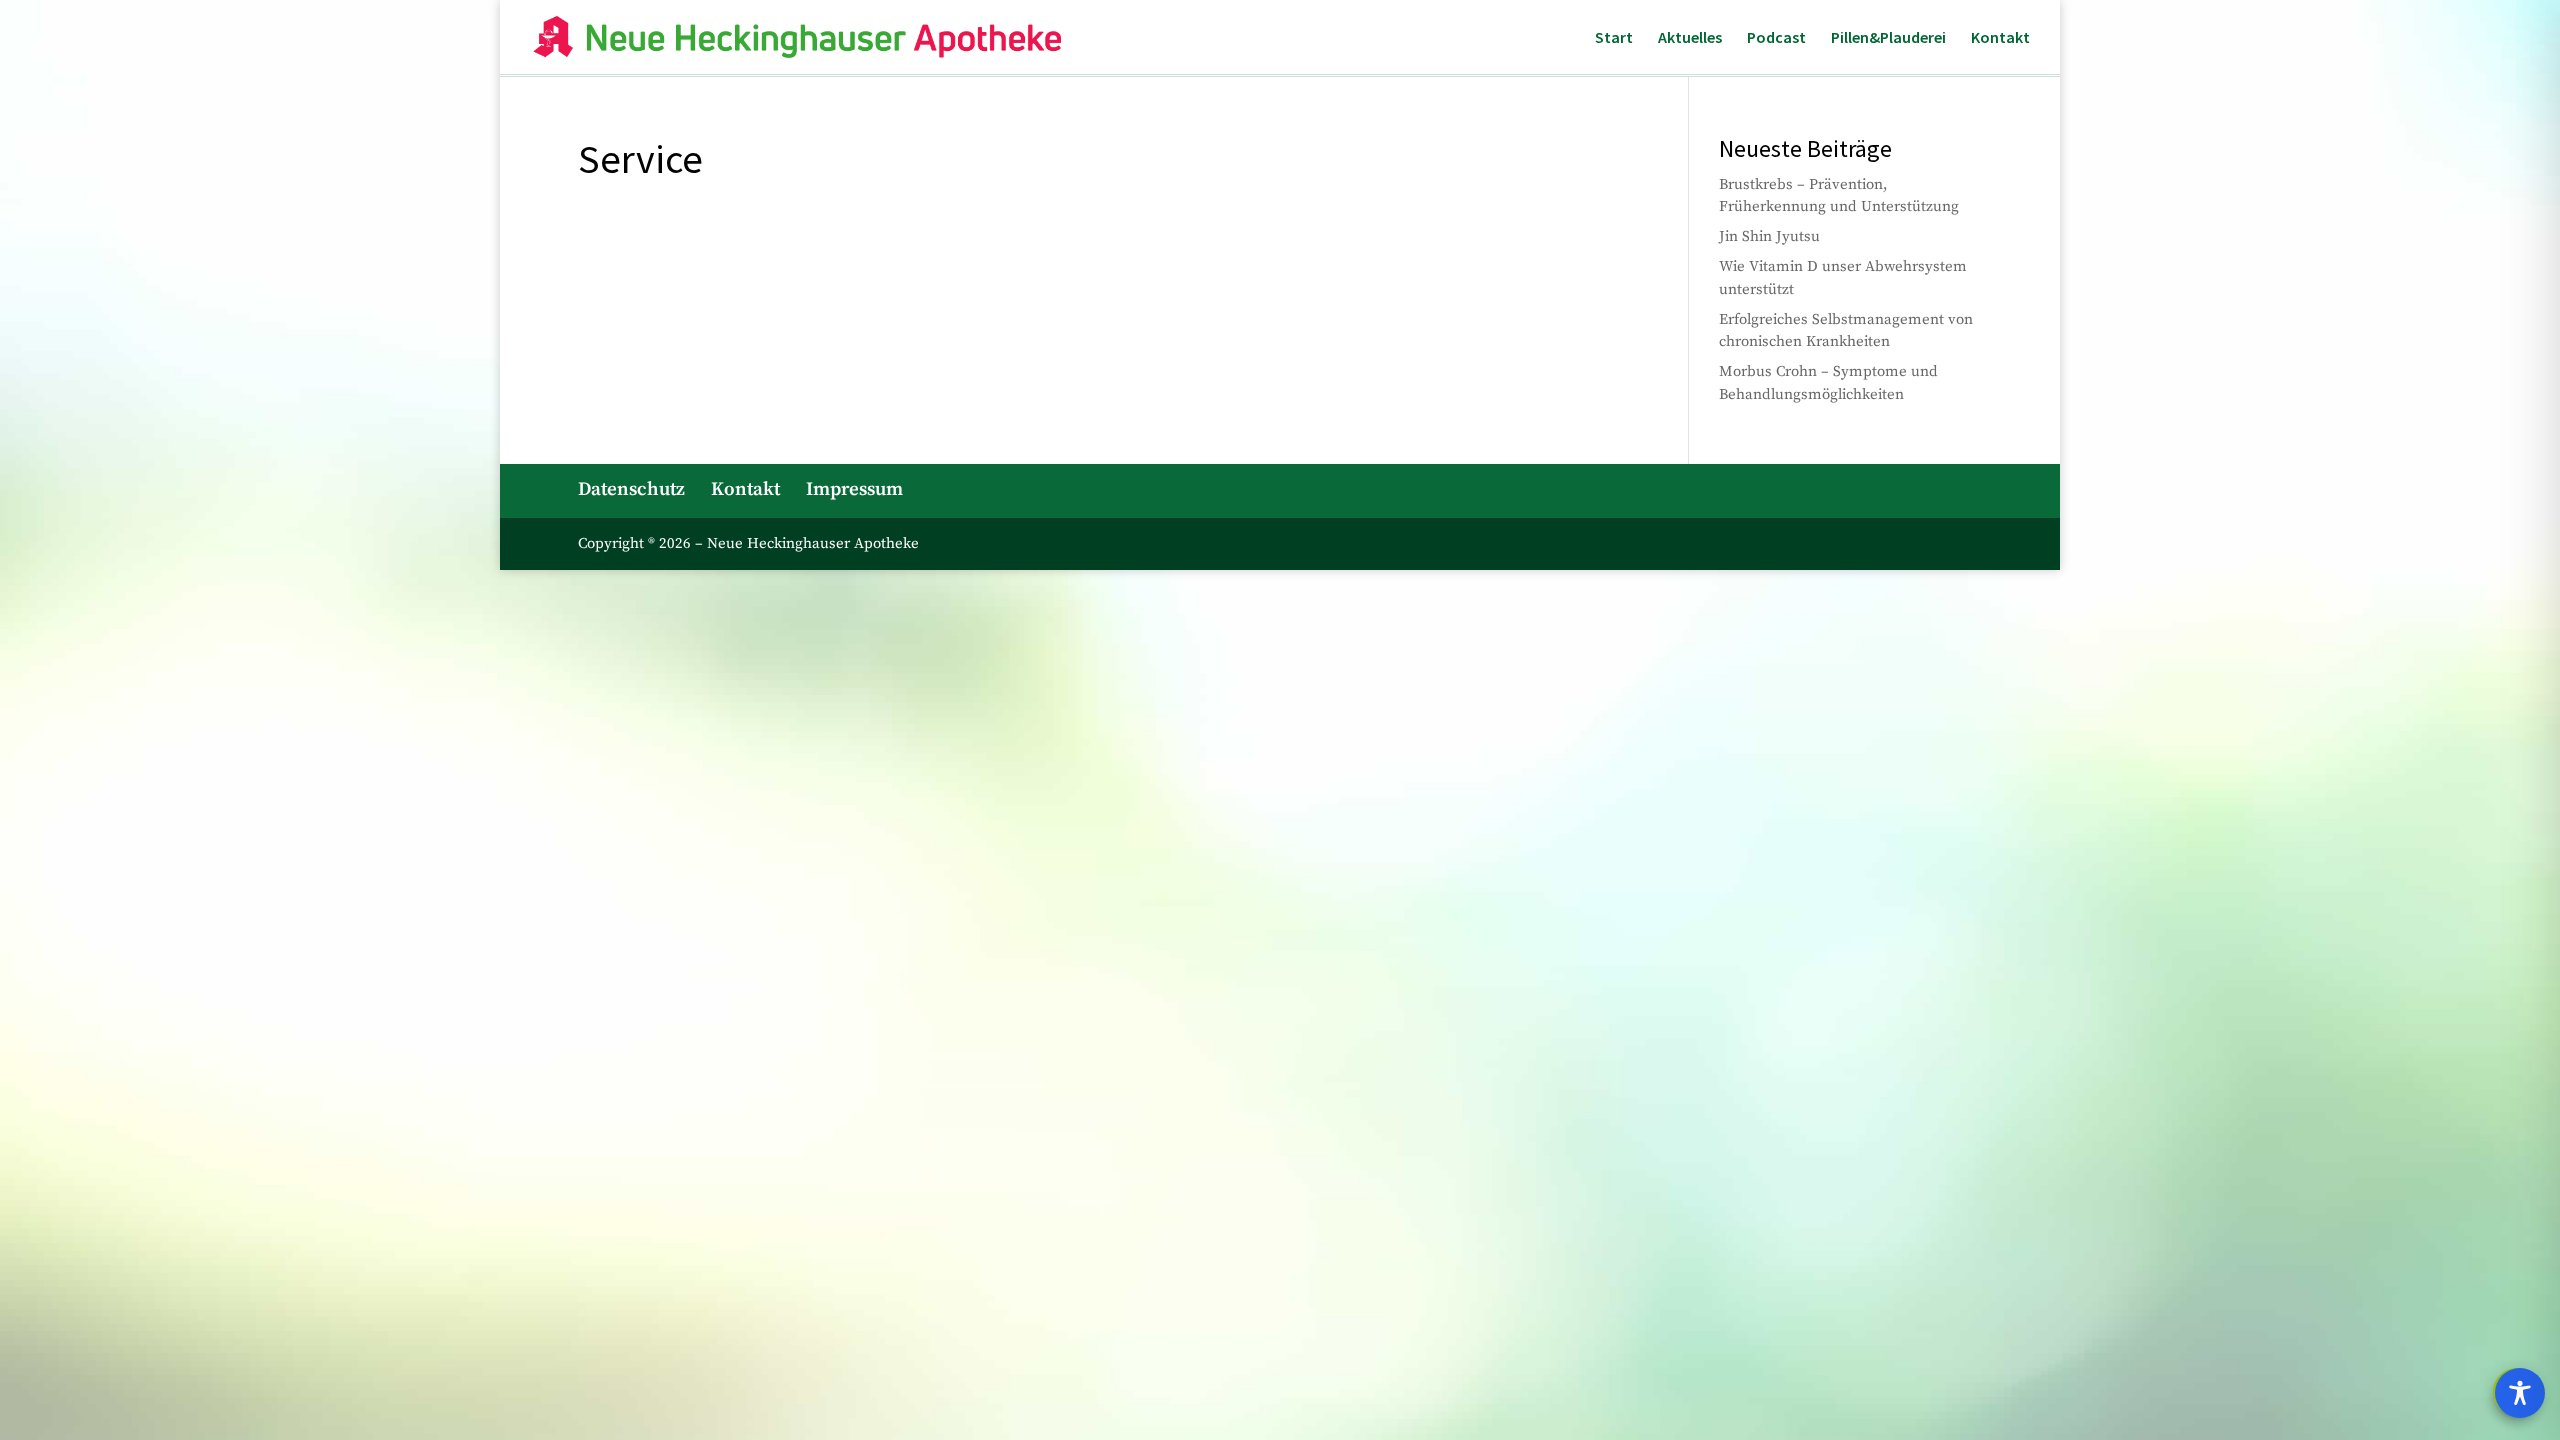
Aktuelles (1690, 38)
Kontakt (2000, 38)
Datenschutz (631, 489)
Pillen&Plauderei (1888, 38)
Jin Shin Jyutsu (1769, 236)
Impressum (854, 489)
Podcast (1776, 38)
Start (1614, 38)
